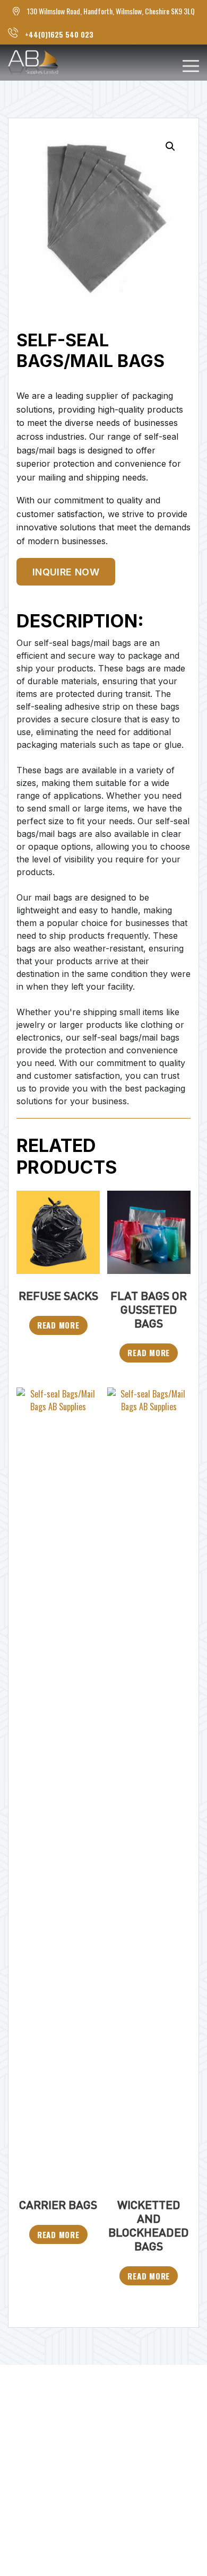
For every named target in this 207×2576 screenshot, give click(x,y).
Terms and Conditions (62, 2500)
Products (30, 2407)
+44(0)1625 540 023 (59, 34)
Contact (27, 2477)
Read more (58, 1325)
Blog (19, 2430)
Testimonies (38, 2454)
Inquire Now (66, 572)
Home (21, 2384)
